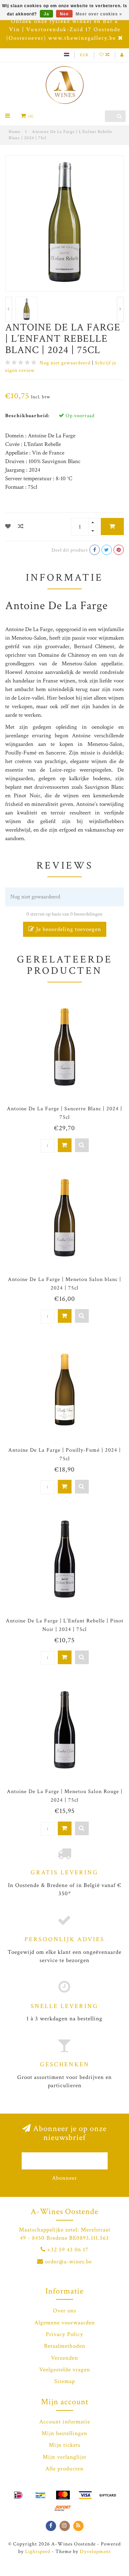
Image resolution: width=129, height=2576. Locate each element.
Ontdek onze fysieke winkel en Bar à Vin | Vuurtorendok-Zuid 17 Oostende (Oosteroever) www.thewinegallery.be (63, 30)
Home (14, 132)
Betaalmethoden (65, 2346)
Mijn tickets (65, 2445)
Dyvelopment (95, 2551)
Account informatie (65, 2422)
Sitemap (65, 2381)
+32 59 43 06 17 (68, 2250)
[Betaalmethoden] (18, 2495)
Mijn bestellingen (64, 2433)
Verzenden (64, 2358)
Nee (64, 14)
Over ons (65, 2311)
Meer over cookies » (99, 14)
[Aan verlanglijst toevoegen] (8, 527)
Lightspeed (38, 2551)
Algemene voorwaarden (65, 2323)
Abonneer (64, 2178)
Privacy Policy (64, 2334)
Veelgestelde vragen (65, 2370)
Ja (46, 14)
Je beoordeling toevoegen (68, 929)
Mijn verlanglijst (64, 2457)
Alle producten (64, 2469)
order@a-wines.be (68, 2262)
